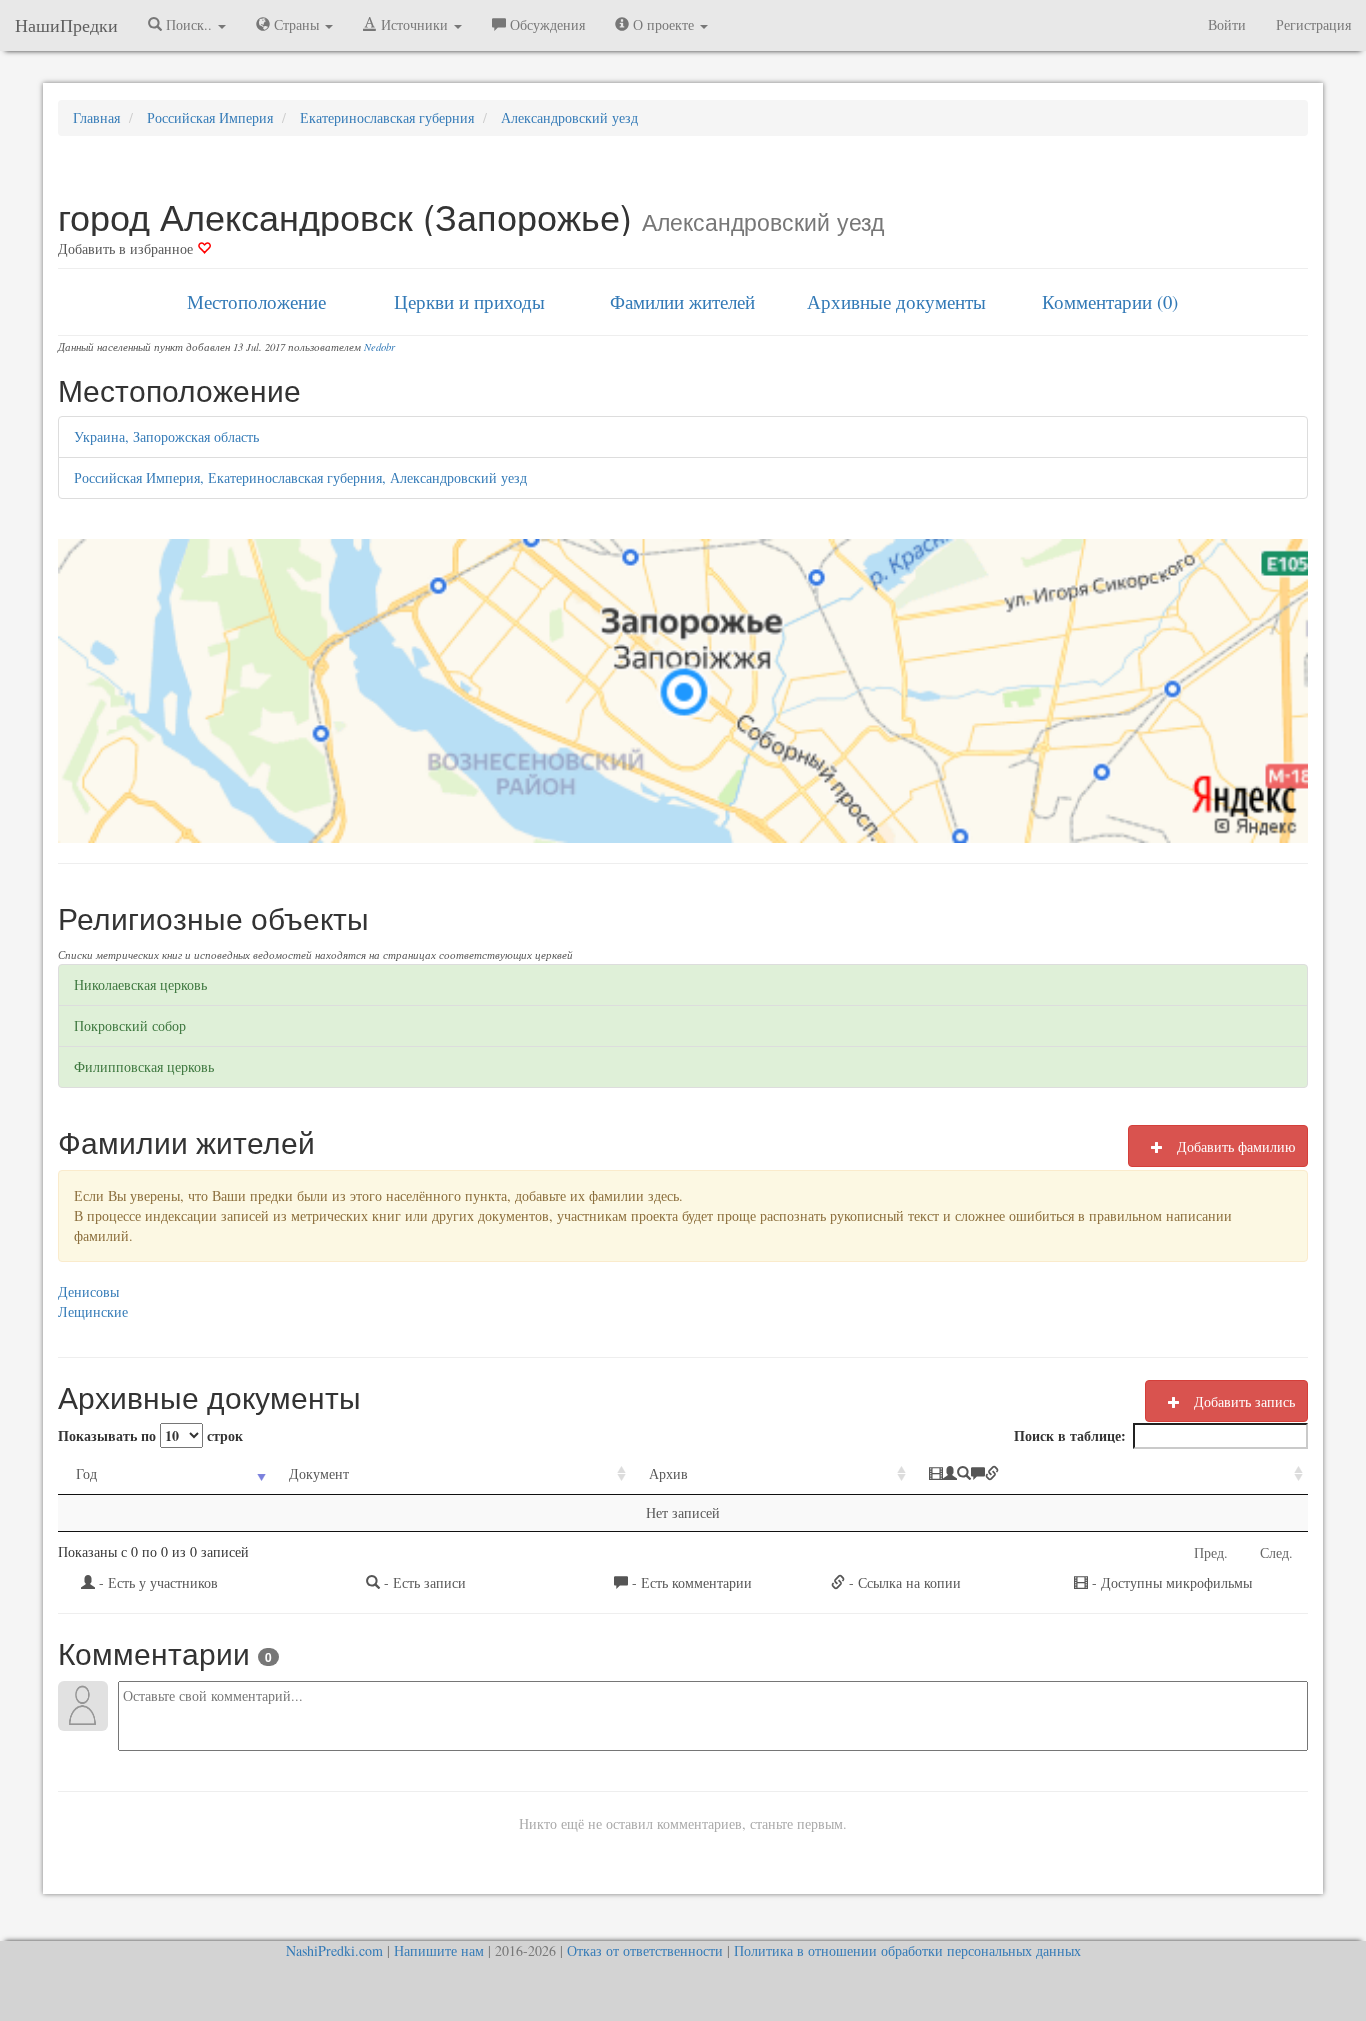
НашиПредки (66, 25)
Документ (319, 1473)
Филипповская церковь (144, 1066)
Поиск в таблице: (1070, 1435)
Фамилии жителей (682, 301)
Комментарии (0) (1110, 301)
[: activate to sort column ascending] (1109, 1474)
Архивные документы (896, 301)
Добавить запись (1242, 1401)
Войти (1227, 24)
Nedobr (379, 347)
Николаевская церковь (140, 984)
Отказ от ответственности (645, 1950)
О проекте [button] (663, 24)
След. (1276, 1552)
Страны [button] (296, 24)
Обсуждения (545, 24)
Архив (668, 1473)
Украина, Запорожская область (166, 436)
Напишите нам (439, 1950)
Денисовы (88, 1291)
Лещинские (93, 1311)
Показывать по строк (150, 1435)
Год (86, 1473)
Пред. (1211, 1552)
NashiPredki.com (334, 1950)
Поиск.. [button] (189, 24)
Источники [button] (414, 24)
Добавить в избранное (127, 248)
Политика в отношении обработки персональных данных (907, 1950)
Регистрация (1313, 24)
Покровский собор (130, 1025)
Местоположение (256, 301)
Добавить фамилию (1234, 1146)
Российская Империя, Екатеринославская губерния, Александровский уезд (300, 477)
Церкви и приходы (469, 301)
